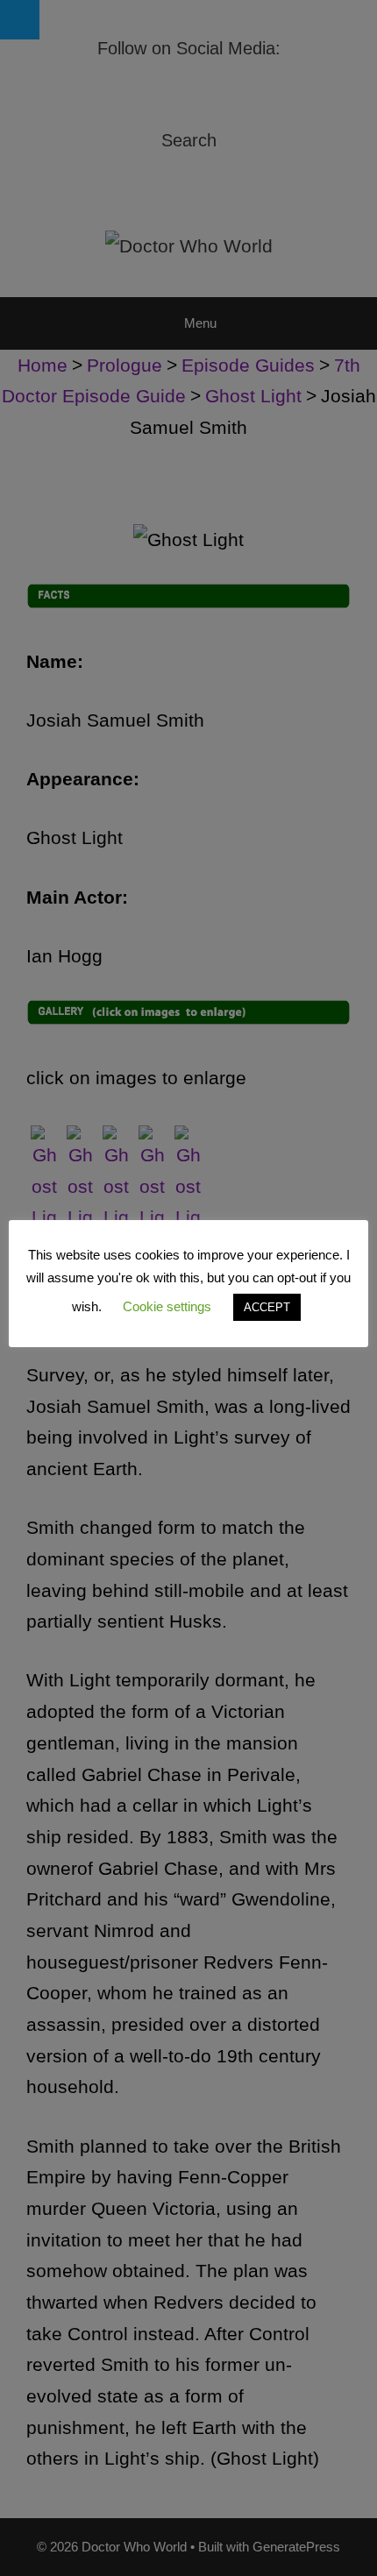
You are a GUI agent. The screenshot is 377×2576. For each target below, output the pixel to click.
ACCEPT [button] (267, 1307)
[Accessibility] (20, 20)
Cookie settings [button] (167, 1306)
